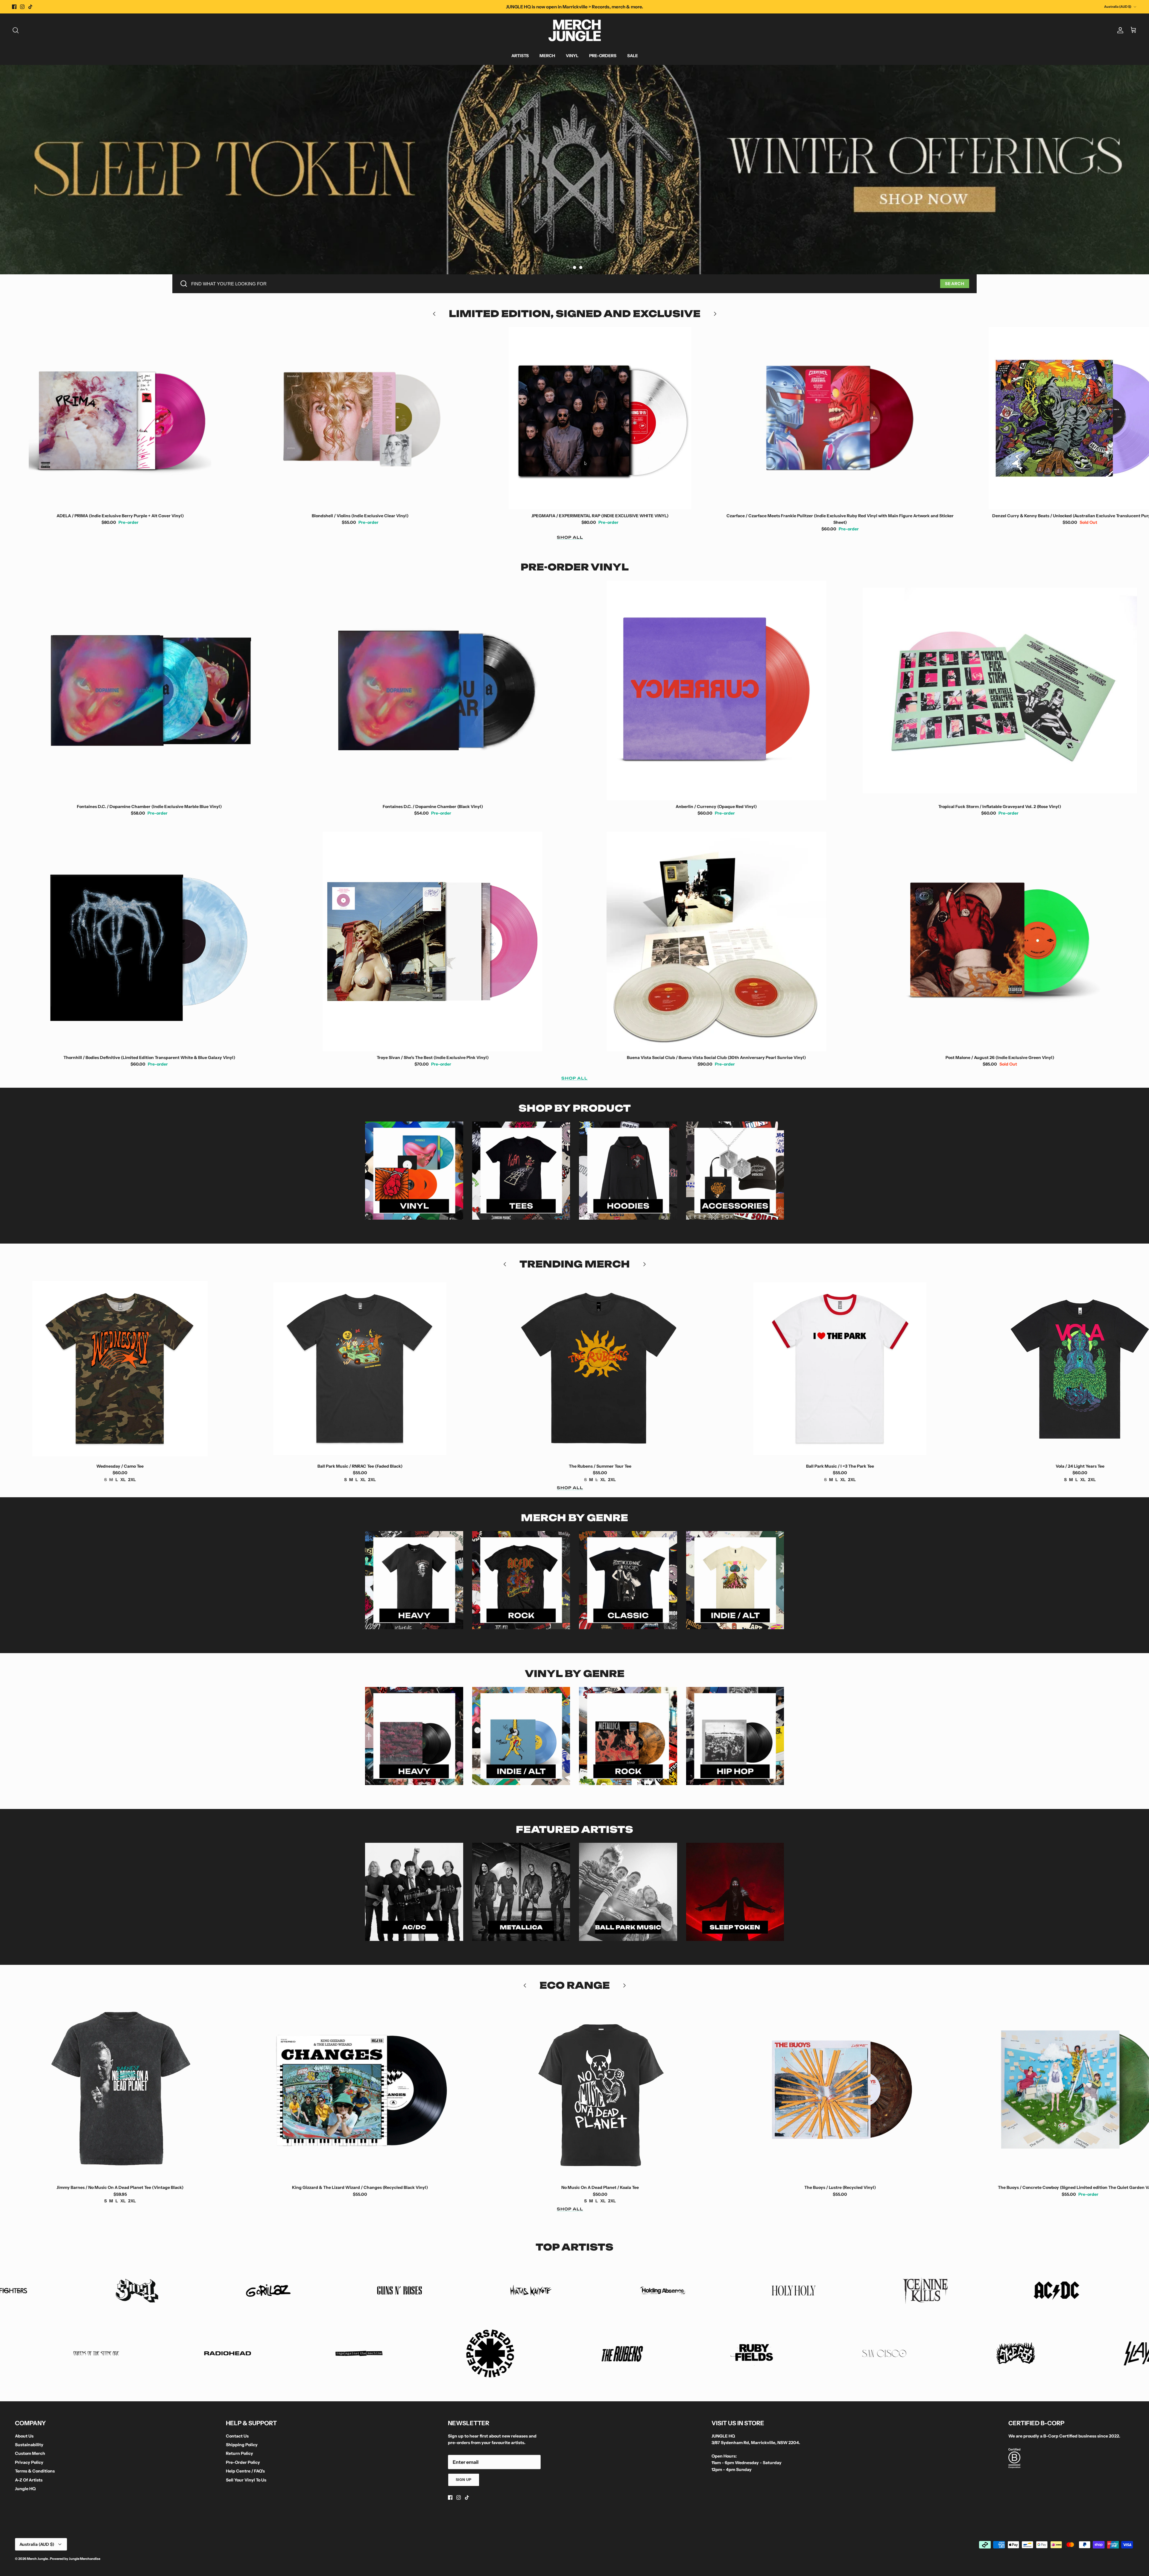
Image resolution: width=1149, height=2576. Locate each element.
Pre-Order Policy (243, 2462)
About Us (24, 2436)
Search (955, 284)
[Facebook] (14, 7)
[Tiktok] (30, 7)
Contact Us (237, 2436)
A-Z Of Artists (29, 2480)
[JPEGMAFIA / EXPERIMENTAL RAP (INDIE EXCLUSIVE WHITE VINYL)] (360, 418)
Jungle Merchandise (85, 2559)
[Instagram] (22, 7)
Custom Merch (30, 2453)
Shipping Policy (242, 2445)
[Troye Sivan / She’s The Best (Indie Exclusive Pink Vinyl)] (433, 941)
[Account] (1119, 30)
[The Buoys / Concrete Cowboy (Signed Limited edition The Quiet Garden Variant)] (840, 2090)
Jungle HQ (25, 2489)
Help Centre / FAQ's (245, 2471)
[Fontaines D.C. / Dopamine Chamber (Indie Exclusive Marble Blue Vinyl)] (149, 690)
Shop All (570, 537)
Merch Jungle (38, 2559)
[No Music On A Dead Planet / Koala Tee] (360, 2090)
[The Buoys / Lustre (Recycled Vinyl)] (600, 2090)
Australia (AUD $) (1118, 7)
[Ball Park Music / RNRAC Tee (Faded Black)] (120, 1369)
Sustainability (29, 2445)
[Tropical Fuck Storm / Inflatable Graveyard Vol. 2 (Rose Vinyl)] (1000, 690)
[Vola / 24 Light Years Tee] (840, 1369)
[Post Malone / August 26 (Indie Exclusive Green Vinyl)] (1000, 941)
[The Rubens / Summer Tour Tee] (360, 1369)
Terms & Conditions (35, 2471)
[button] (568, 267)
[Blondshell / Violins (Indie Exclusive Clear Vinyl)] (120, 418)
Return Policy (240, 2453)
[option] (574, 170)
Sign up (464, 2480)
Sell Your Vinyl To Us (246, 2480)
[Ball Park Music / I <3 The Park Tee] (600, 1369)
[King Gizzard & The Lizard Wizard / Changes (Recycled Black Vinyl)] (120, 2090)
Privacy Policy (29, 2462)
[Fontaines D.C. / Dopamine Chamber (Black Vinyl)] (433, 690)
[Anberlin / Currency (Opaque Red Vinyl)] (716, 690)
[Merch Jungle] (575, 30)
